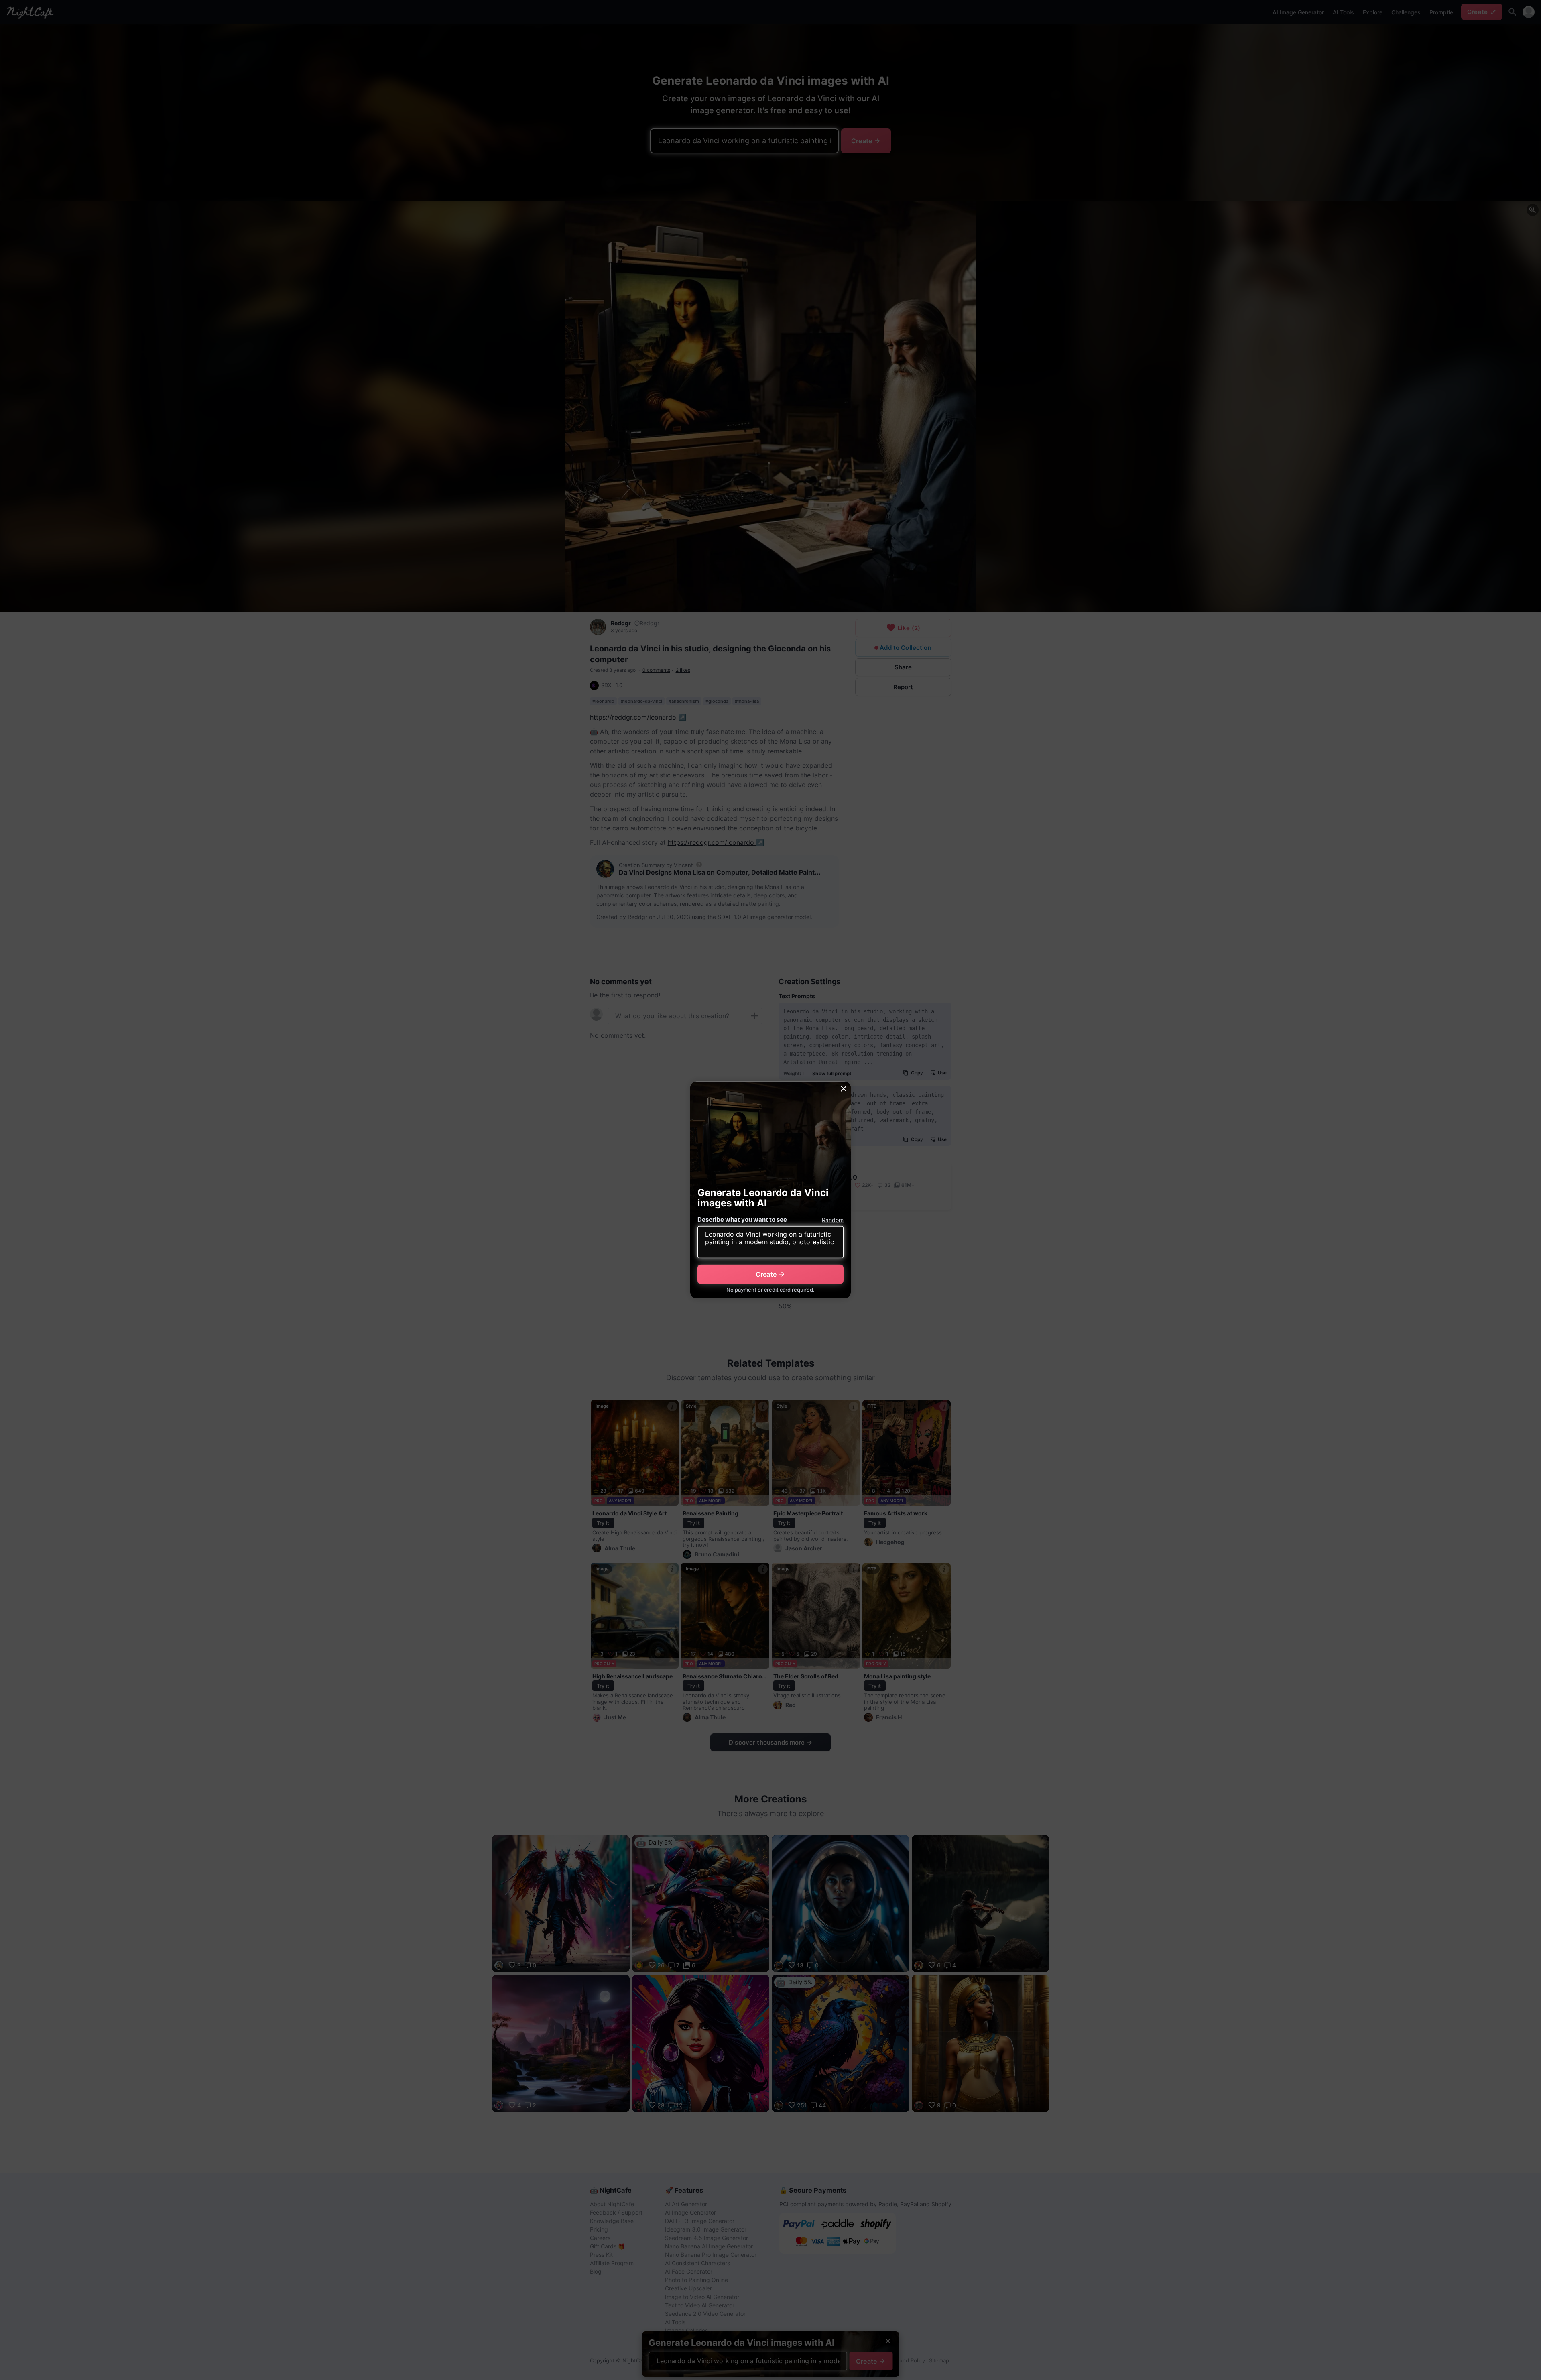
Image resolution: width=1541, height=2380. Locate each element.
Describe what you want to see (742, 1219)
